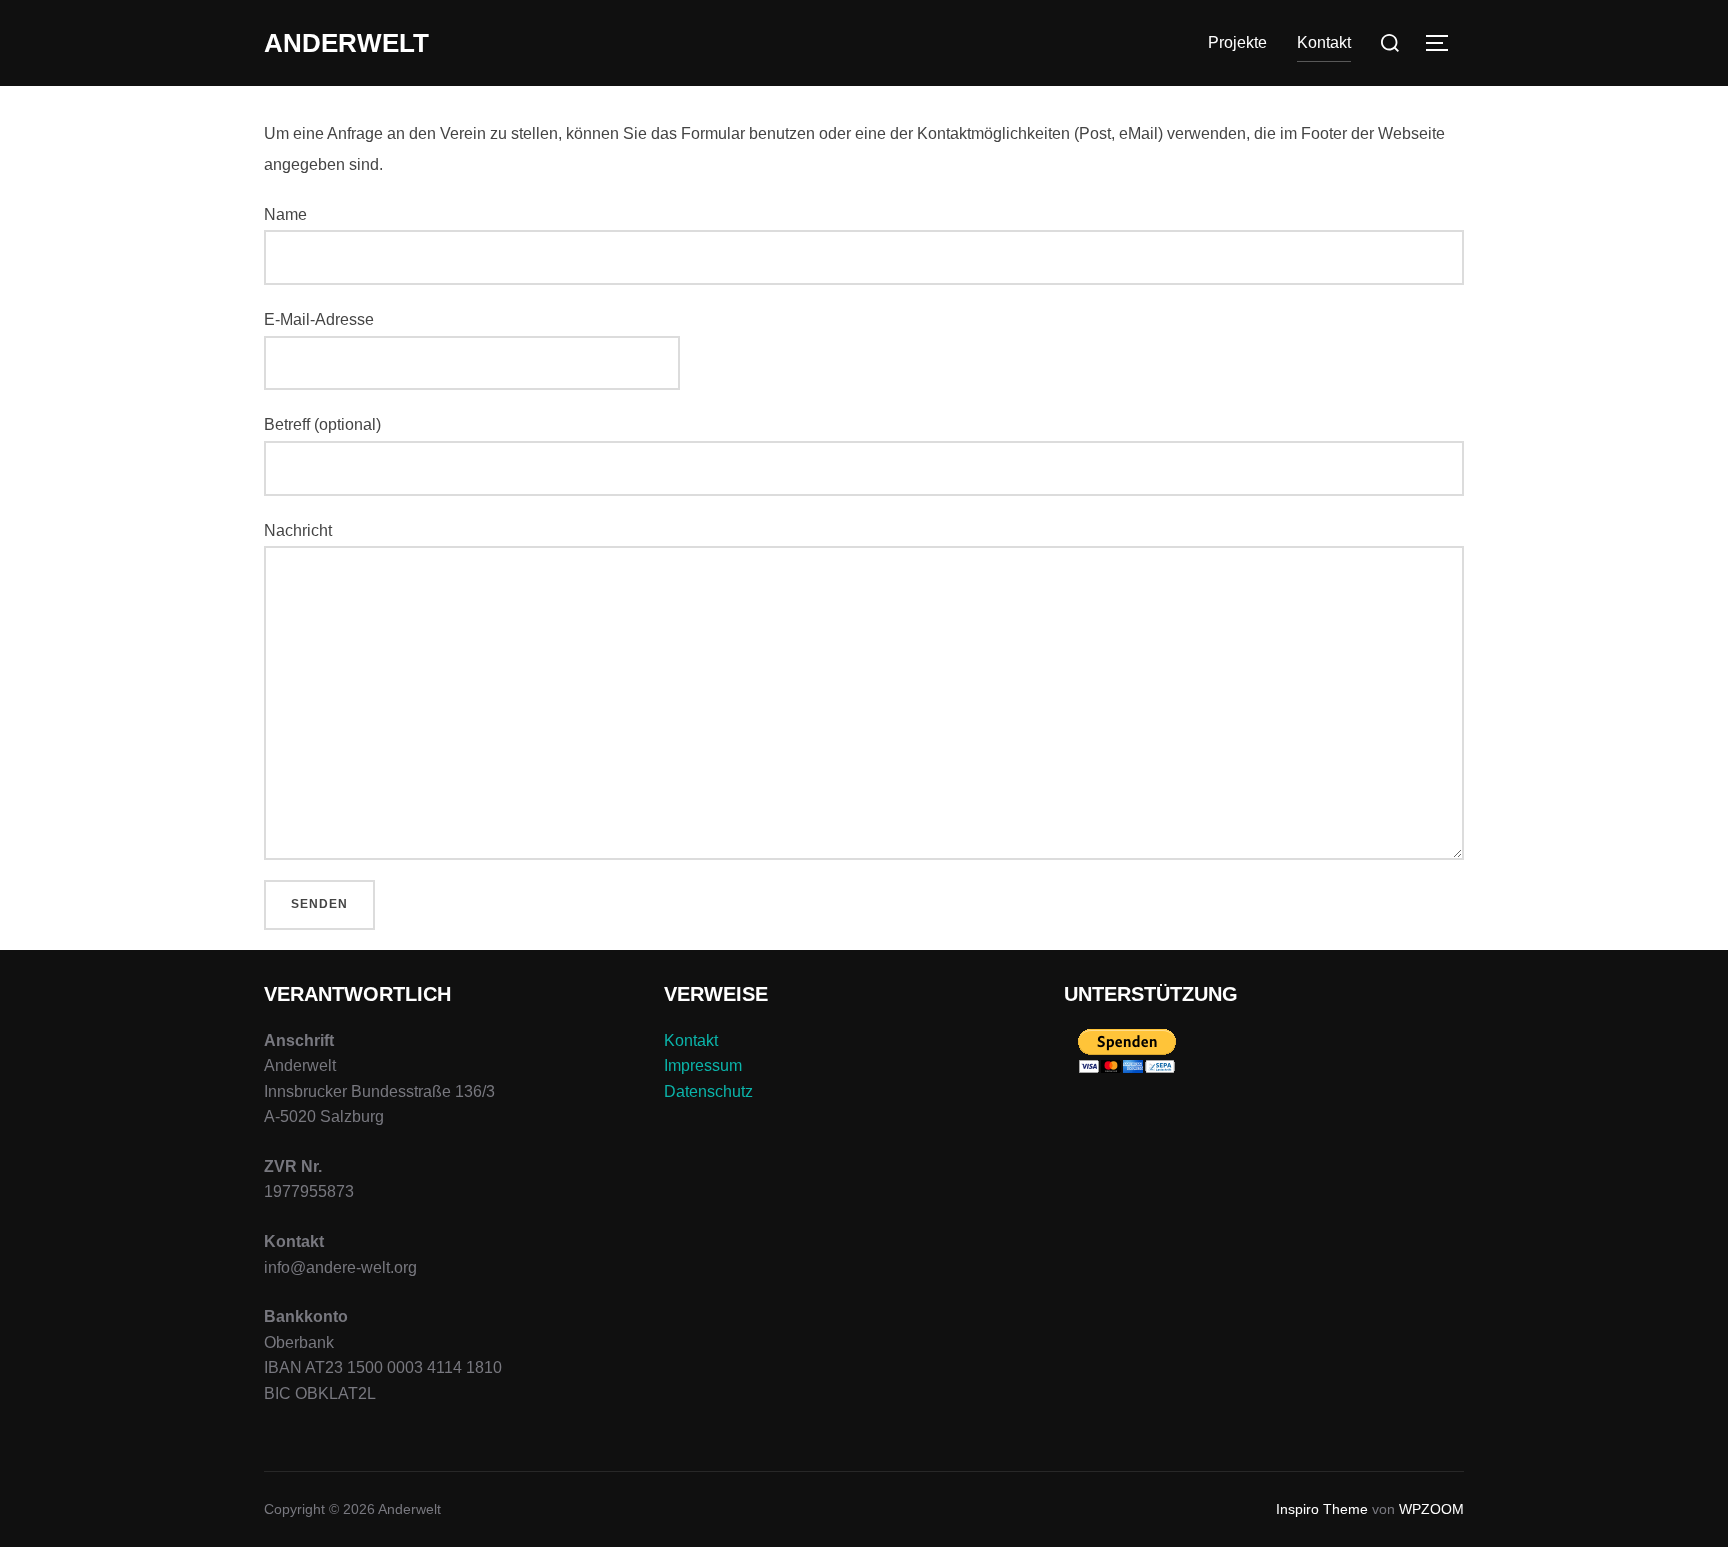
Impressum (703, 1065)
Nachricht (298, 530)
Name (285, 214)
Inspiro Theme (1322, 1509)
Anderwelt (346, 43)
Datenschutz (708, 1091)
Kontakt (691, 1040)
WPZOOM (1431, 1509)
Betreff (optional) (322, 424)
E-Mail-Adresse (319, 319)
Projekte (1237, 42)
